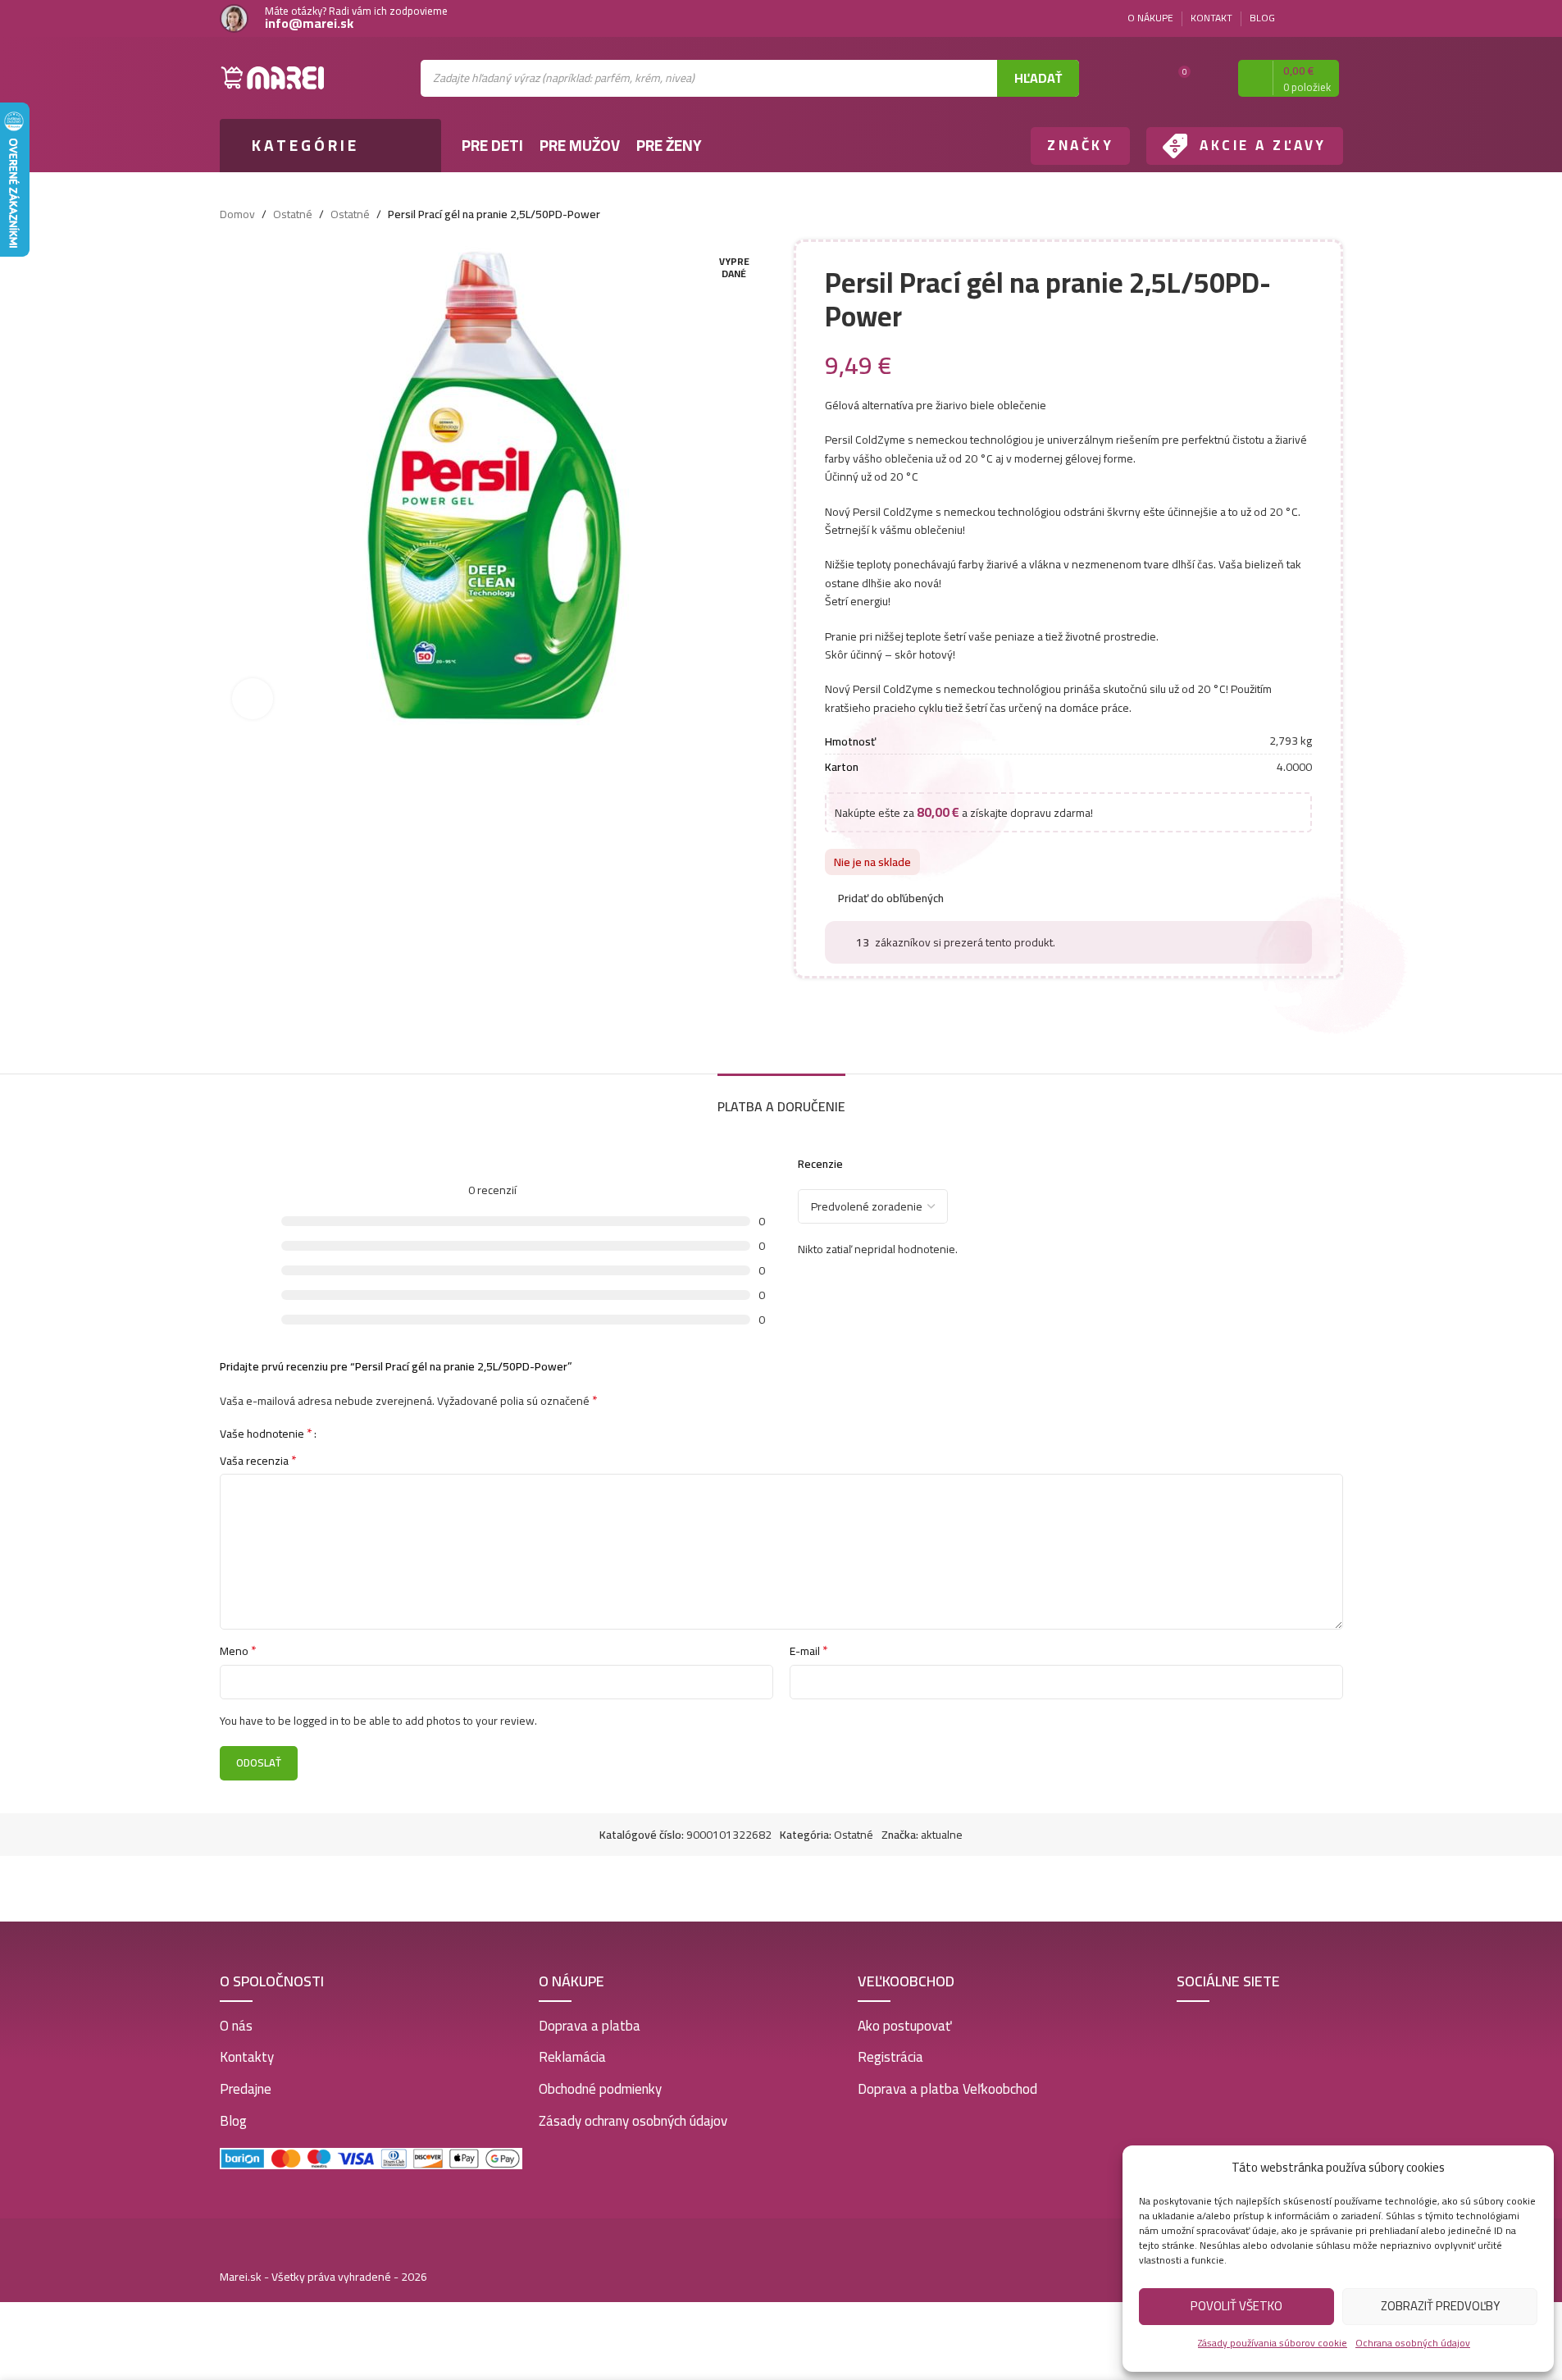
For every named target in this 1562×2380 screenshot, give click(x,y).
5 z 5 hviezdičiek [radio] (384, 1433)
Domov (237, 214)
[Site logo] (273, 77)
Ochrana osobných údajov (1413, 2343)
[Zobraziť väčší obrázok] (253, 699)
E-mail (809, 1651)
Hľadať (1038, 78)
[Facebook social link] (1314, 18)
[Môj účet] (1211, 78)
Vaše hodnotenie (266, 1433)
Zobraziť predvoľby (1440, 2306)
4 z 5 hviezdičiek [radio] (372, 1433)
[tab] (781, 1099)
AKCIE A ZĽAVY (1263, 145)
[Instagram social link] (1333, 18)
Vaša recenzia (258, 1461)
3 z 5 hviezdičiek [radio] (360, 1433)
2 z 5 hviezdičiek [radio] (347, 1433)
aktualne (942, 1835)
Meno (238, 1651)
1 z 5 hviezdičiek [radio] (335, 1433)
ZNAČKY (1080, 145)
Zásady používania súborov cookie (1273, 2343)
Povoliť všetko (1236, 2306)
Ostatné (293, 214)
